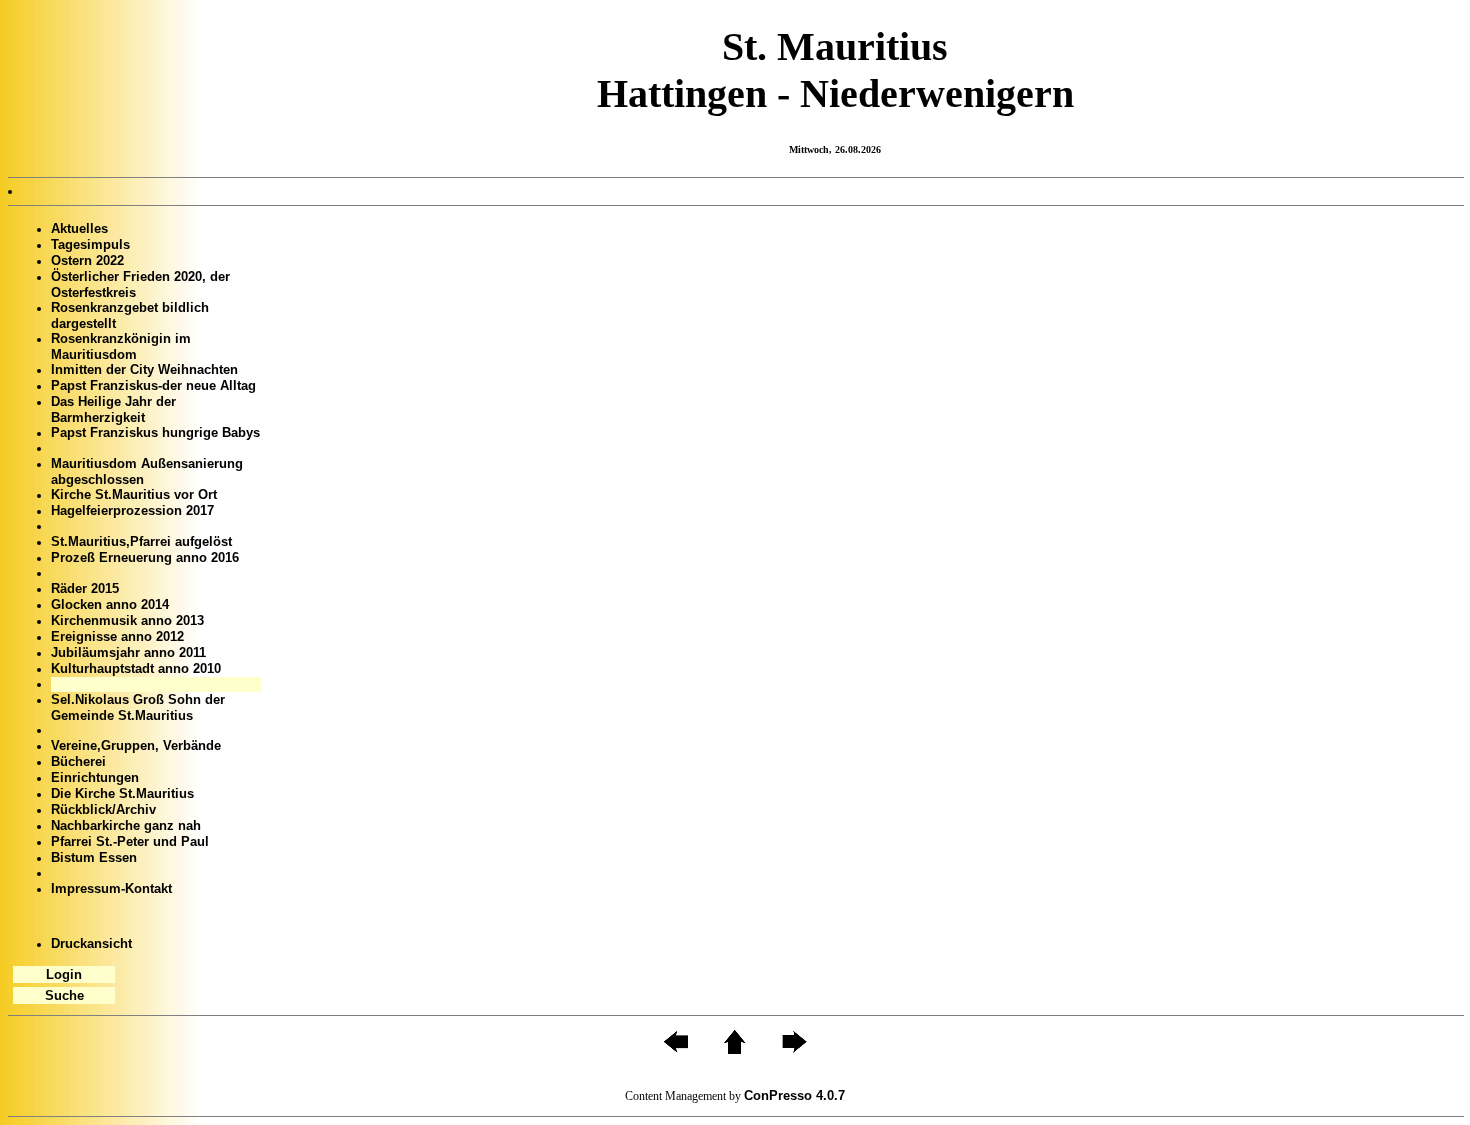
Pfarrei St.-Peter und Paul (130, 841)
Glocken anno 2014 (110, 604)
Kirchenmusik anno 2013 (127, 620)
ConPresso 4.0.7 (794, 1095)
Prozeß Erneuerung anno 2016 (145, 557)
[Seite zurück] (675, 1049)
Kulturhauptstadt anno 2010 (136, 668)
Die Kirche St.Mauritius (122, 793)
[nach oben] (734, 1049)
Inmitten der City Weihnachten (144, 369)
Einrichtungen (95, 777)
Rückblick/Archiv (103, 809)
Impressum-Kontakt (111, 888)
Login (64, 974)
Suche (64, 995)
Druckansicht (91, 943)
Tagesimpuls (90, 244)
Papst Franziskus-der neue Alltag (153, 385)
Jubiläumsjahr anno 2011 (128, 652)
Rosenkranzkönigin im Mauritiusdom (121, 346)
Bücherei (78, 761)
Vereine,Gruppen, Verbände (136, 745)
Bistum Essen (94, 857)
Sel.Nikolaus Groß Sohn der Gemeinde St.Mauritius (138, 707)
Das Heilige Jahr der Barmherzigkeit (113, 409)
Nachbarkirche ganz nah (126, 825)
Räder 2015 (85, 588)
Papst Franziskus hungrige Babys (155, 432)
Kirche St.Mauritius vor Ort (134, 494)
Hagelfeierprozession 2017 (132, 510)
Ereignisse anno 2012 (117, 636)
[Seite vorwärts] (794, 1049)
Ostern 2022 (87, 260)
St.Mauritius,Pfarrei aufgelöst (141, 541)
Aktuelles (79, 228)
